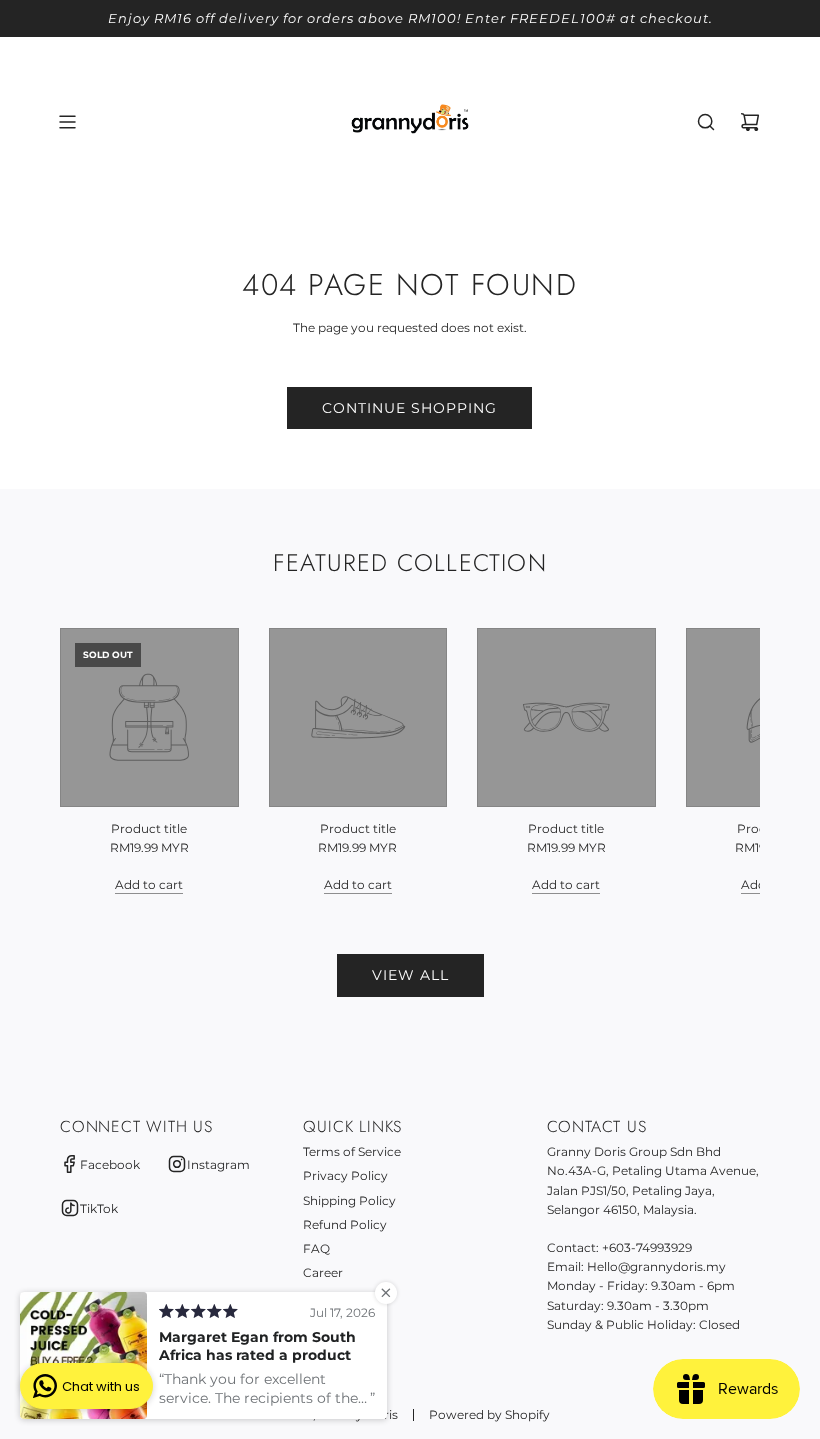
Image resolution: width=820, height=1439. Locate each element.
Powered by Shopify (489, 1414)
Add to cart (149, 884)
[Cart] (750, 122)
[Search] (706, 122)
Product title (149, 828)
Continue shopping (409, 408)
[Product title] (149, 717)
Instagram (218, 1164)
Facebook (110, 1164)
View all (410, 975)
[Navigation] (67, 122)
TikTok (99, 1208)
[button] (97, 761)
